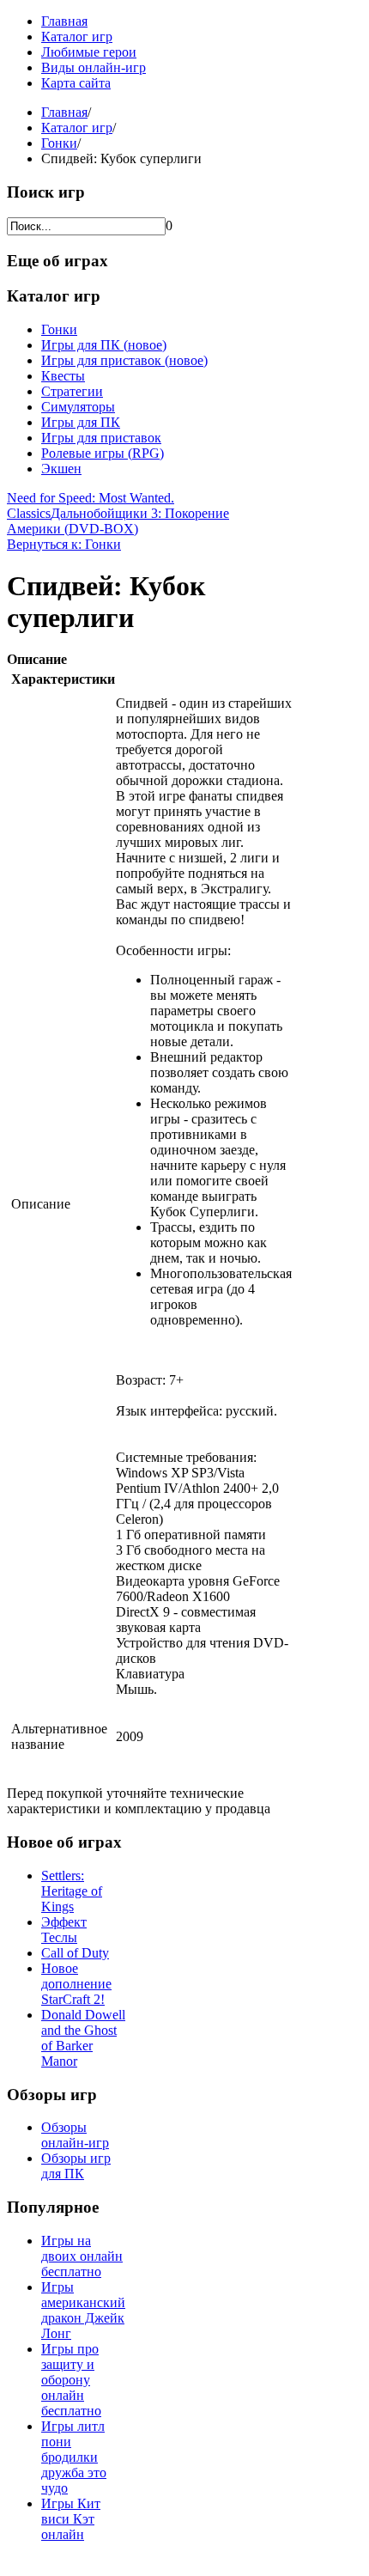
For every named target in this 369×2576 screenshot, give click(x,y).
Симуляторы (78, 407)
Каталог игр (77, 37)
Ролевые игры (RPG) (103, 453)
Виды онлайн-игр (94, 67)
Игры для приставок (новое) (124, 360)
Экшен (61, 469)
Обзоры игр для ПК (76, 2166)
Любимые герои (89, 52)
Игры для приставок (101, 438)
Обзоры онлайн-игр (75, 2135)
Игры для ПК (81, 422)
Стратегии (72, 391)
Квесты (63, 376)
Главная (64, 21)
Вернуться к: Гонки (64, 544)
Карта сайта (76, 83)
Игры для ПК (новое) (104, 345)
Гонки (59, 143)
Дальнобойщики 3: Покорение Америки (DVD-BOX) (118, 521)
